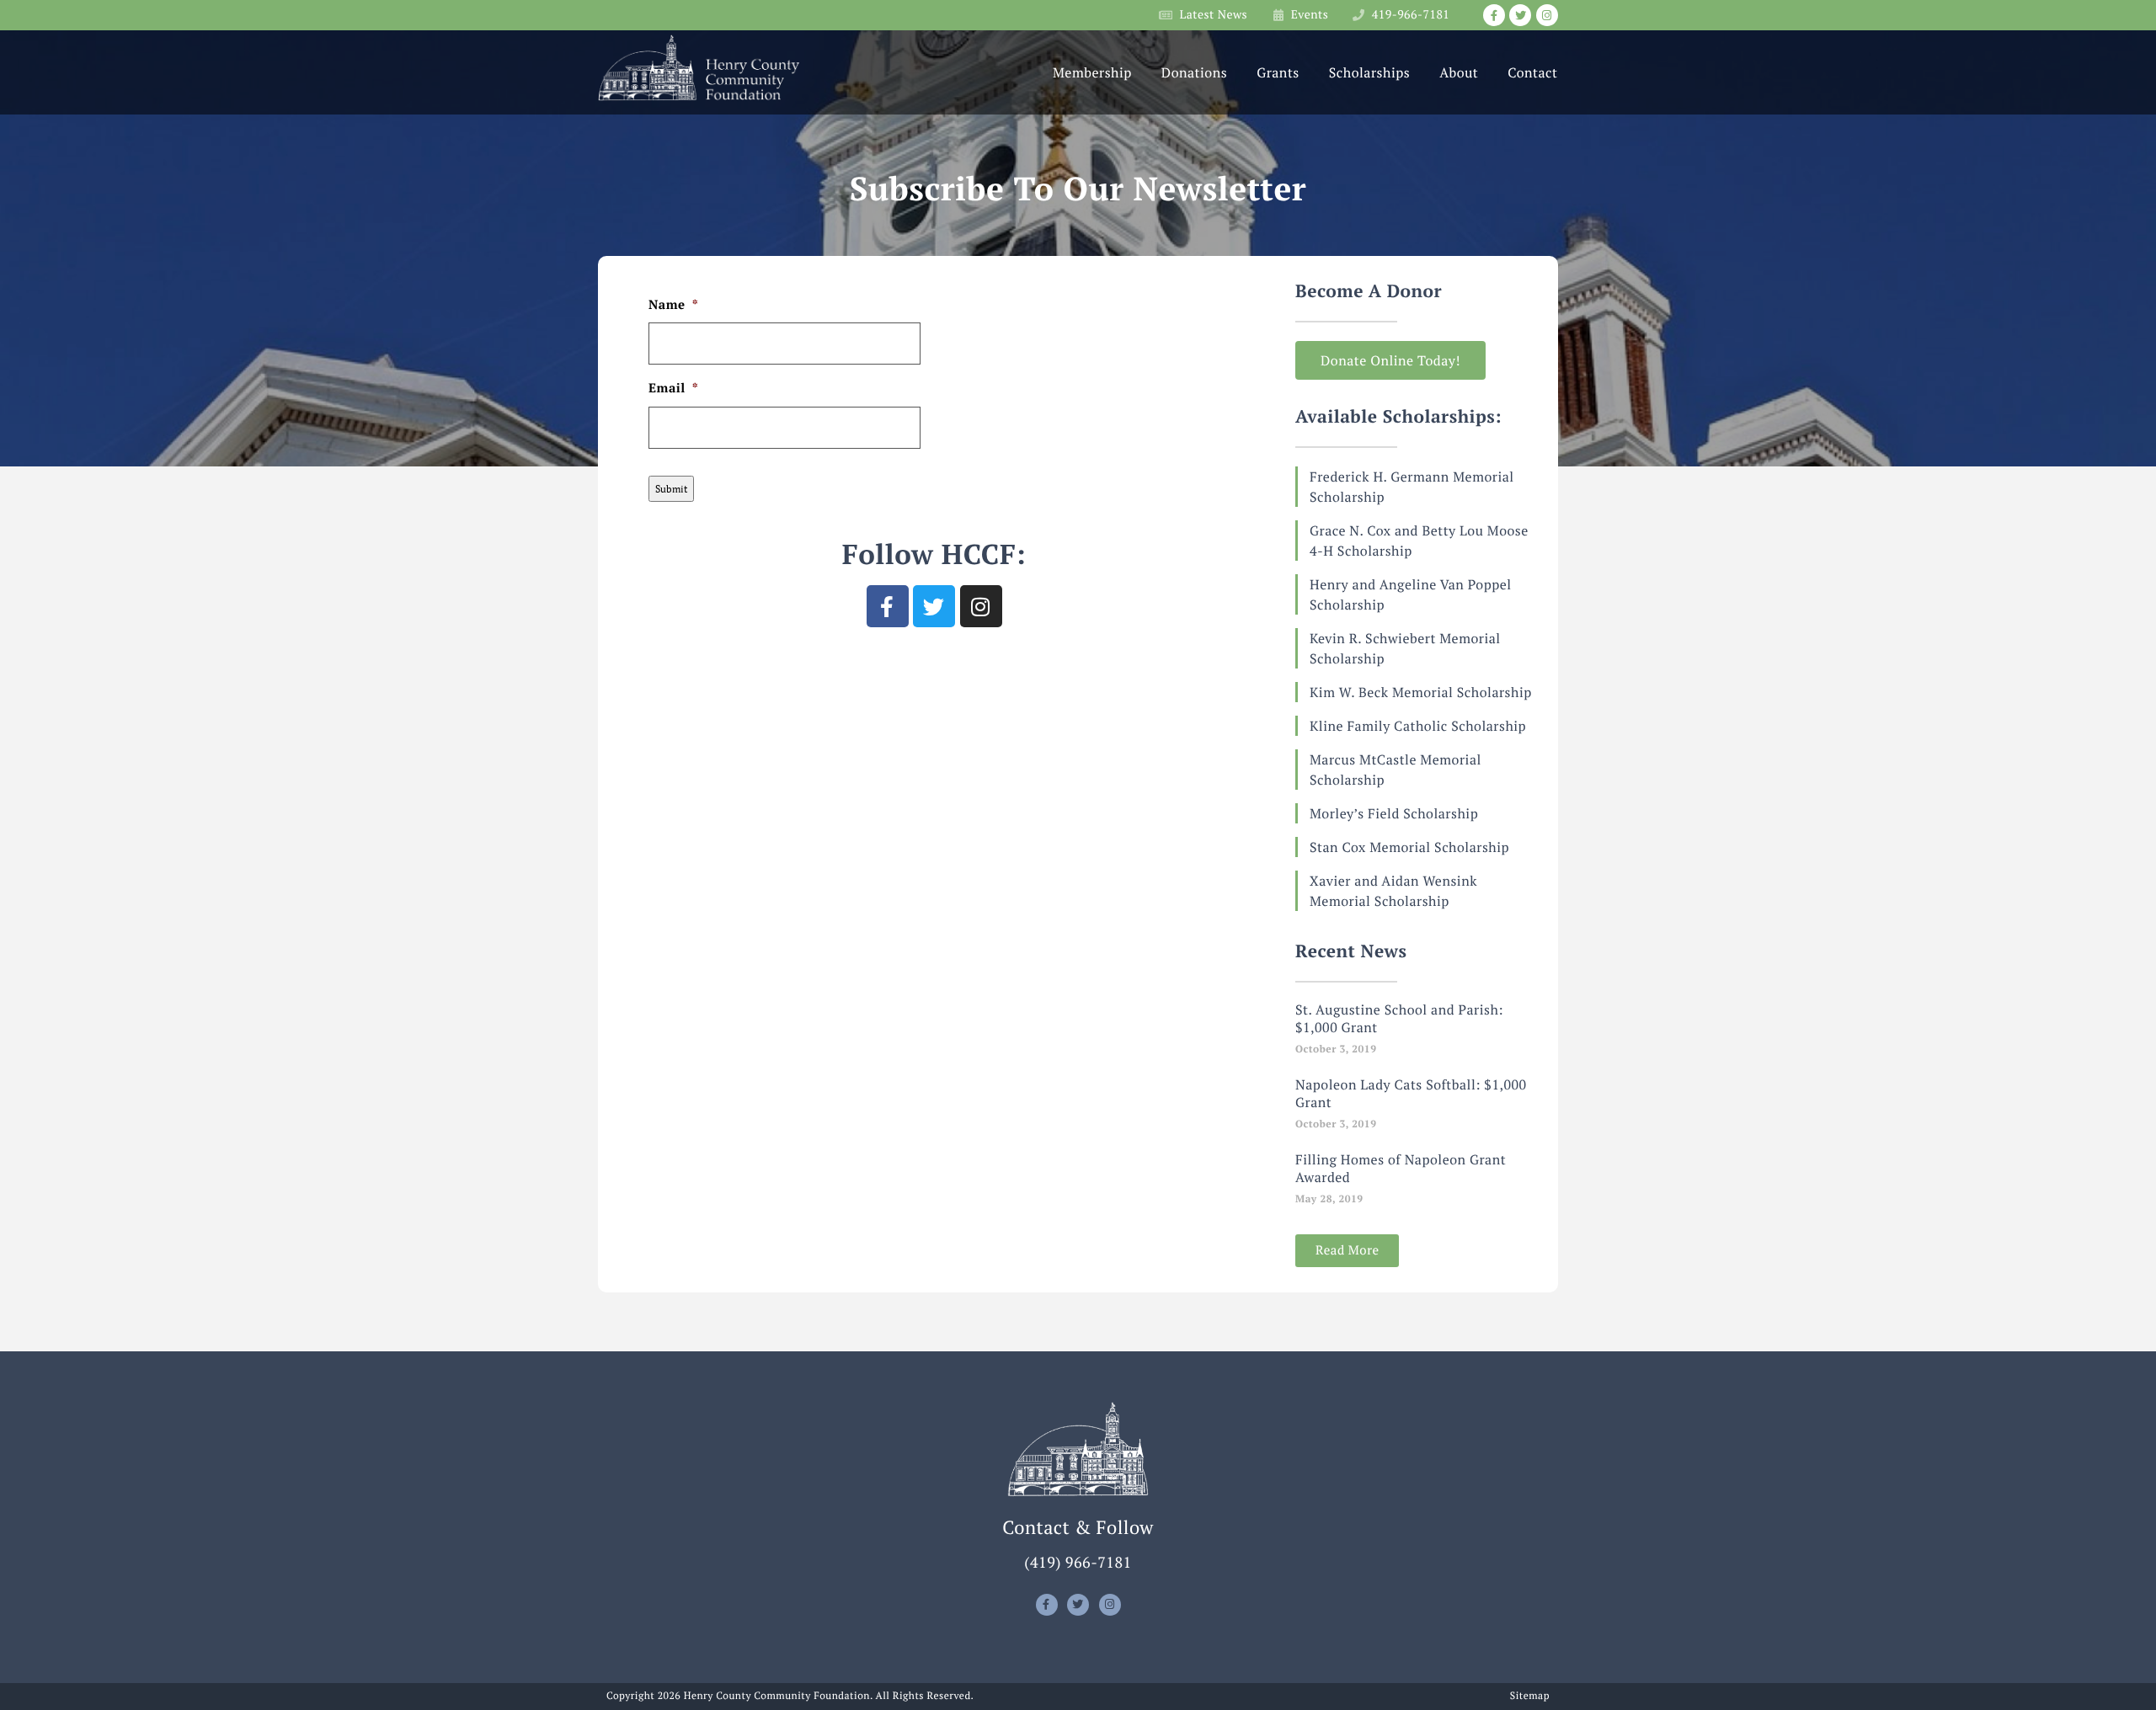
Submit (671, 489)
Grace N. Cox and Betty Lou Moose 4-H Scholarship (1419, 541)
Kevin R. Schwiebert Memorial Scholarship (1405, 648)
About (1459, 72)
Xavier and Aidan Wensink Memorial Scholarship (1393, 891)
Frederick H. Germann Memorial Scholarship (1412, 487)
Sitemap (1530, 1697)
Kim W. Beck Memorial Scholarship (1421, 692)
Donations (1194, 72)
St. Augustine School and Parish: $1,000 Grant (1399, 1019)
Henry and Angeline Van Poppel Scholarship (1411, 594)
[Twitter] (1520, 15)
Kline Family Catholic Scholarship (1418, 726)
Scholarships (1369, 72)
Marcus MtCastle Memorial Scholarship (1396, 770)
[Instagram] (1547, 15)
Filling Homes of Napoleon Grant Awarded (1401, 1169)
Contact (1532, 72)
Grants (1278, 72)
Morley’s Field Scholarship (1394, 813)
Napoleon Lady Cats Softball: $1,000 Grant (1411, 1094)
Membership (1092, 72)
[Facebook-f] (1494, 15)
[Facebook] (888, 606)
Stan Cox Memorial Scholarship (1409, 847)
